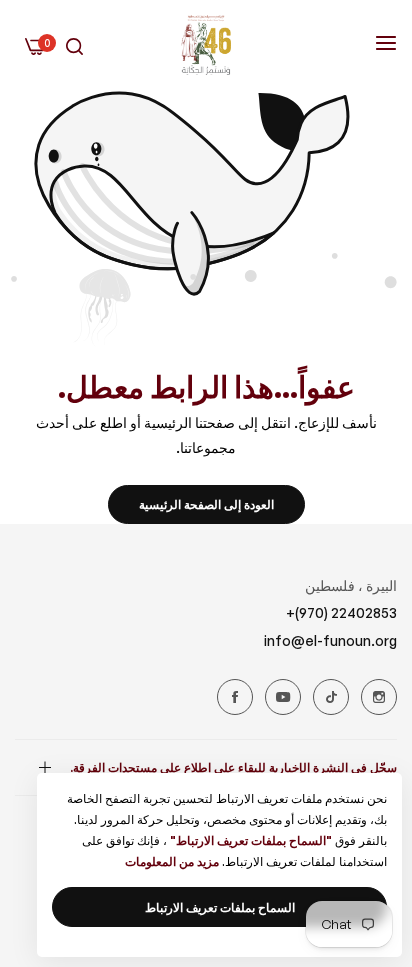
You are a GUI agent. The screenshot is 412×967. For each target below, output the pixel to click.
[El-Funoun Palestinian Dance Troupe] (206, 45)
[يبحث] (74, 45)
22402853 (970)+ (341, 612)
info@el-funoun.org (330, 640)
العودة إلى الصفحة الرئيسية (206, 504)
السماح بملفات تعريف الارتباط (220, 907)
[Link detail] (379, 697)
